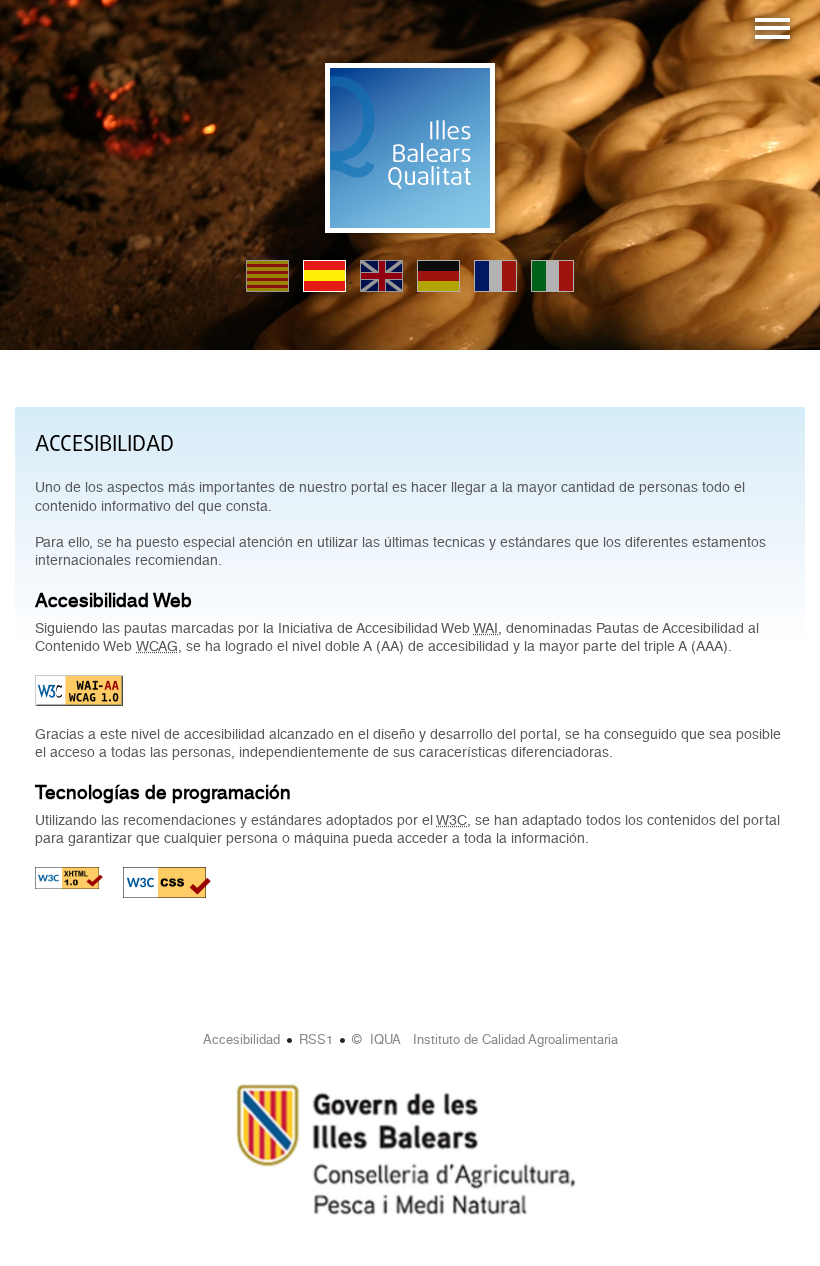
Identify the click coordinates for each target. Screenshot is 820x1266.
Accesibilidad (241, 1039)
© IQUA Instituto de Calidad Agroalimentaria (485, 1039)
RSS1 (316, 1039)
